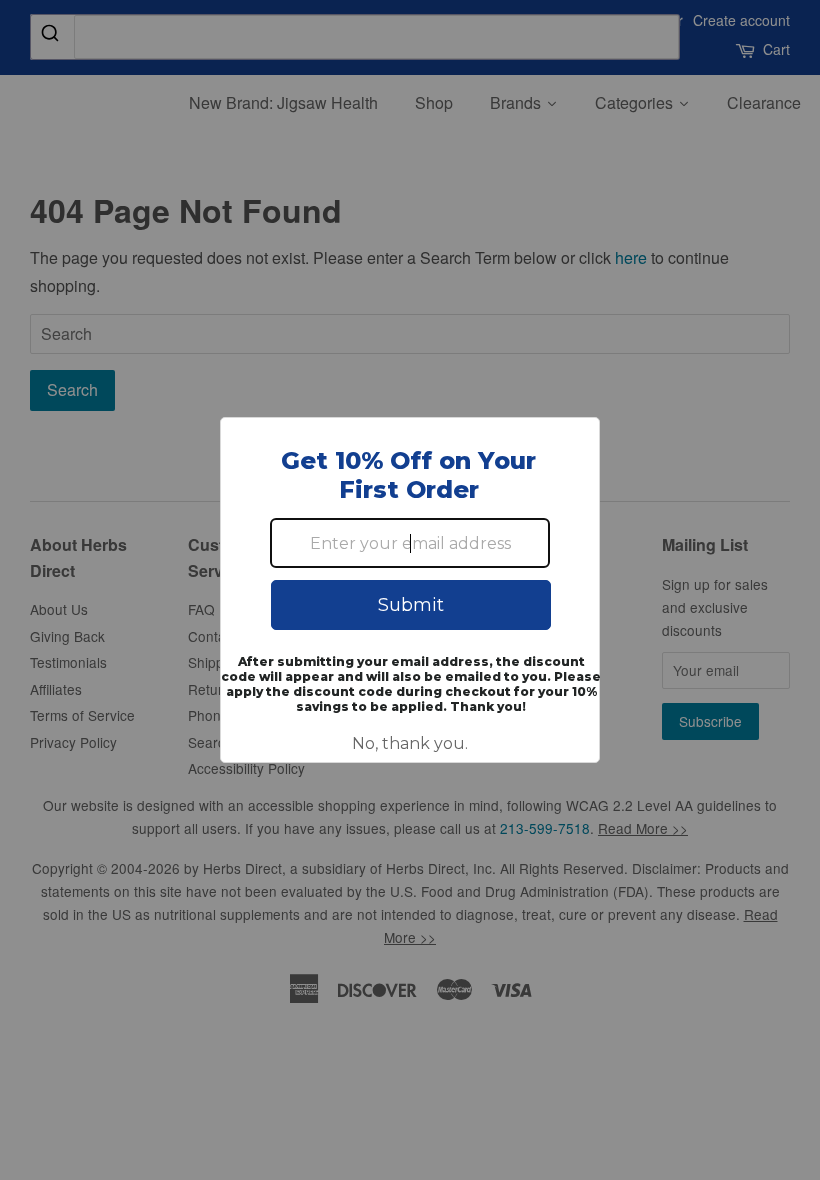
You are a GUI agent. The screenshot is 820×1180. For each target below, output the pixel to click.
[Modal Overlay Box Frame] (410, 590)
